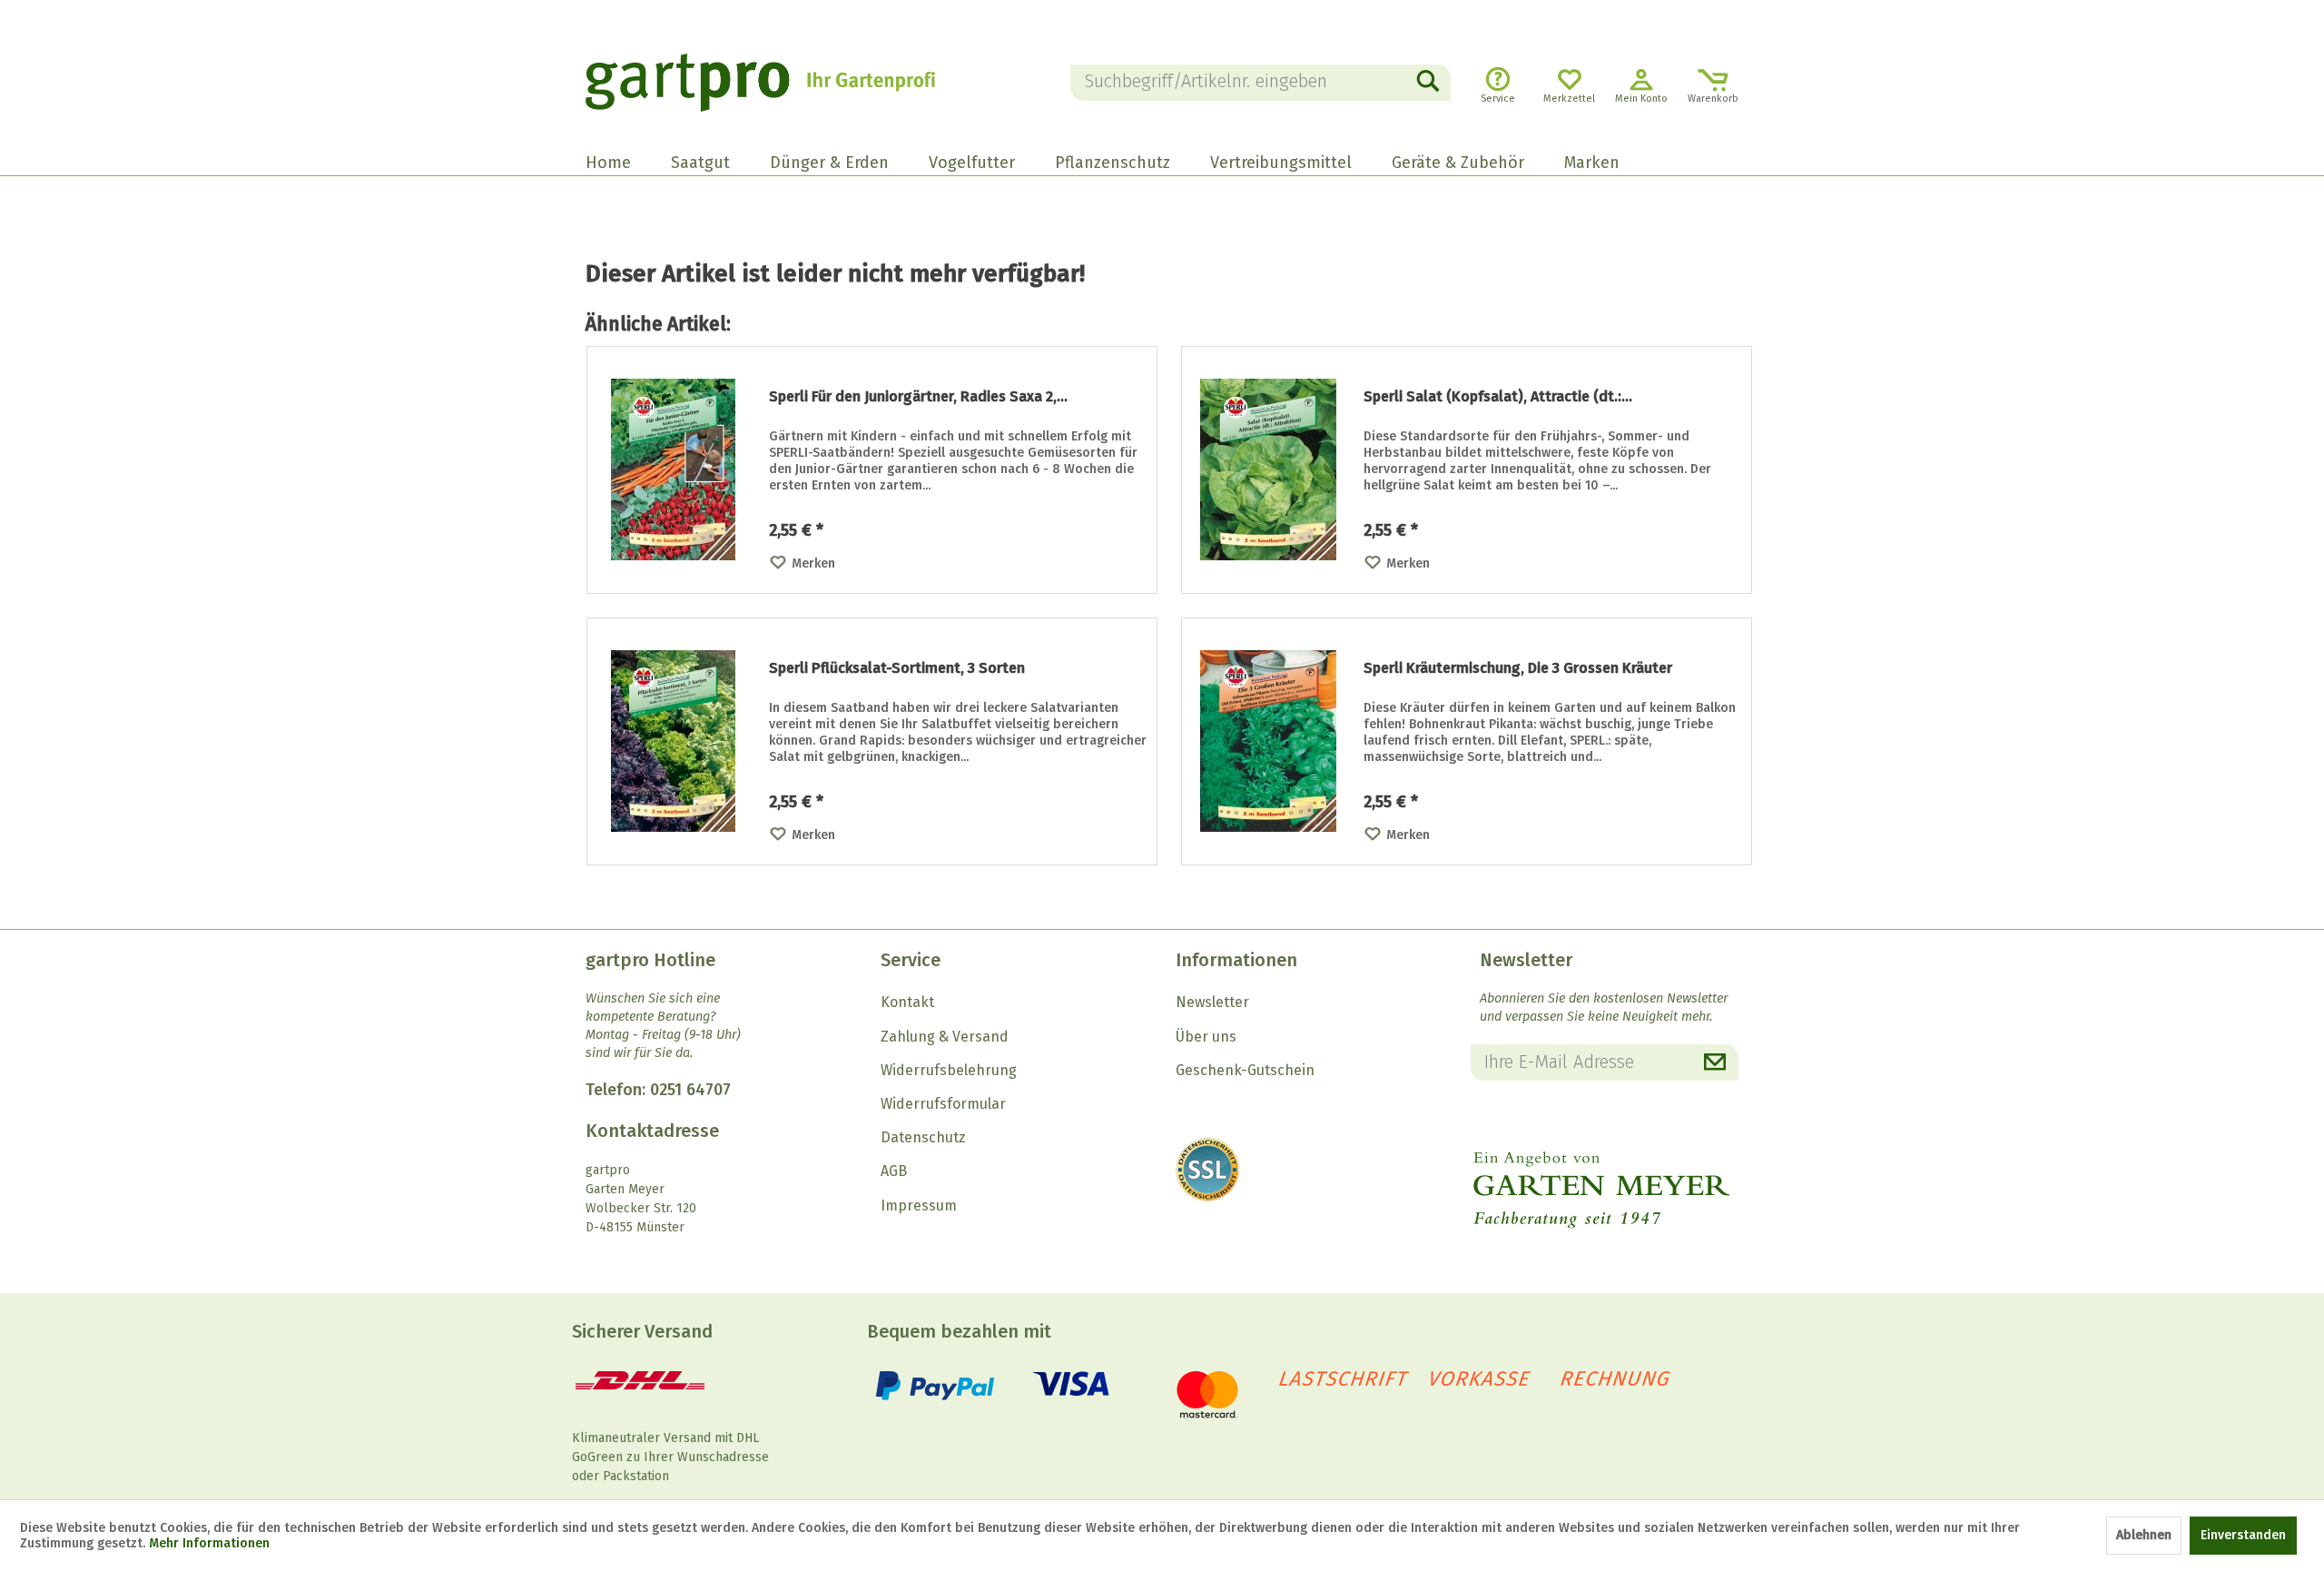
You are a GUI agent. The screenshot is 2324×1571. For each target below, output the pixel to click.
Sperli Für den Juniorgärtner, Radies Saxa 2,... (918, 396)
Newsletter (1212, 1002)
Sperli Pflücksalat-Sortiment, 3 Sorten (897, 668)
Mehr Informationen (209, 1543)
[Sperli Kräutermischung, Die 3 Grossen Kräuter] (1268, 741)
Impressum (919, 1205)
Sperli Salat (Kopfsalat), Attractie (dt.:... (1498, 396)
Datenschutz (923, 1137)
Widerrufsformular (943, 1104)
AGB (894, 1171)
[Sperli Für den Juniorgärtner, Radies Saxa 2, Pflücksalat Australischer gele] (674, 470)
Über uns (1206, 1037)
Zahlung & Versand (945, 1037)
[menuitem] (1261, 83)
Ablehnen (2144, 1535)
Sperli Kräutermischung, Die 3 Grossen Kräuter (1518, 668)
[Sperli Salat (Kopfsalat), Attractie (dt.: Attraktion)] (1268, 470)
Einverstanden (2243, 1535)
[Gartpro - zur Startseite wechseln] (785, 83)
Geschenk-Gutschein (1245, 1070)
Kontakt (907, 1002)
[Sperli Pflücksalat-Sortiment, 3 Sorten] (674, 741)
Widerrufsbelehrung (949, 1070)
